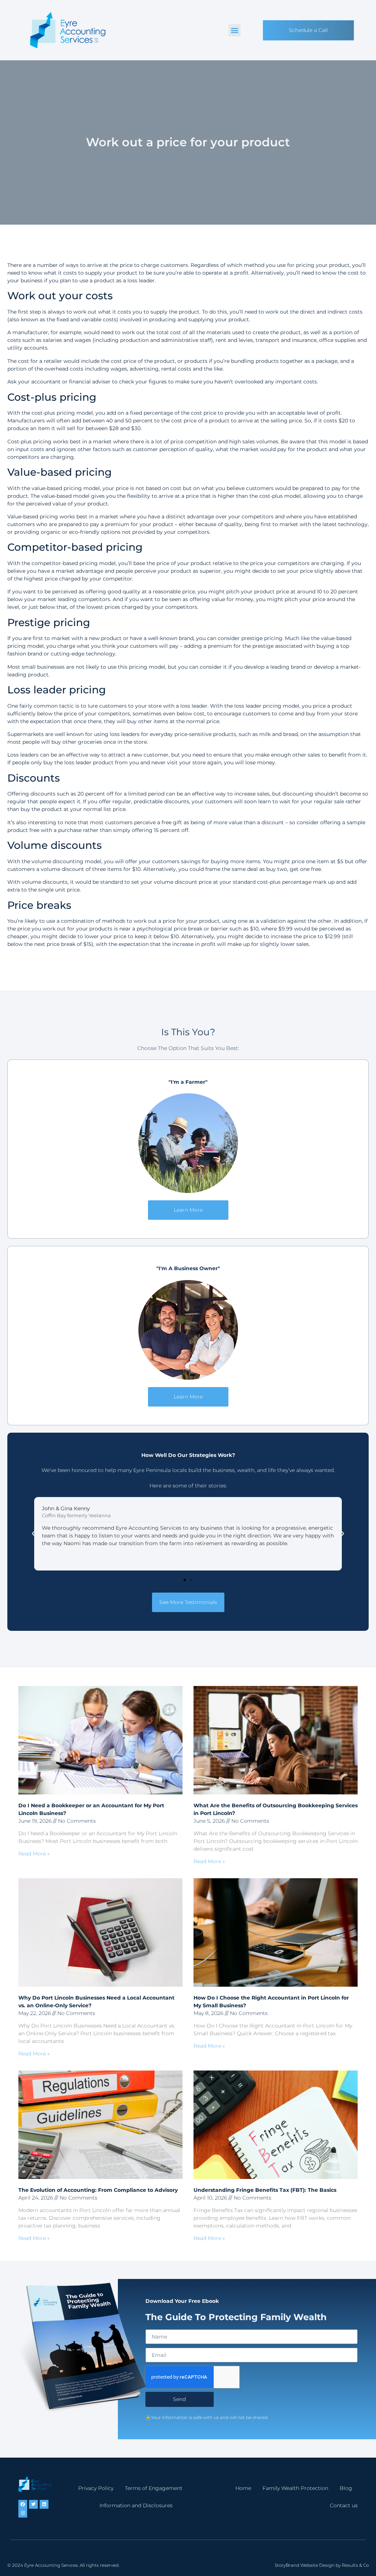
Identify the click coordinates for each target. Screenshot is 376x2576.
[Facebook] (23, 2504)
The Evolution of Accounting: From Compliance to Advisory (98, 2190)
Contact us (344, 2505)
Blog (346, 2488)
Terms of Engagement (154, 2488)
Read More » (34, 1854)
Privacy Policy (96, 2488)
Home (243, 2488)
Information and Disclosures (136, 2505)
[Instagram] (23, 2513)
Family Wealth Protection (295, 2488)
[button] (234, 30)
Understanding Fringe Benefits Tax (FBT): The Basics (265, 2190)
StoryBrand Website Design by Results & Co (322, 2565)
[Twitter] (33, 2504)
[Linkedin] (44, 2504)
